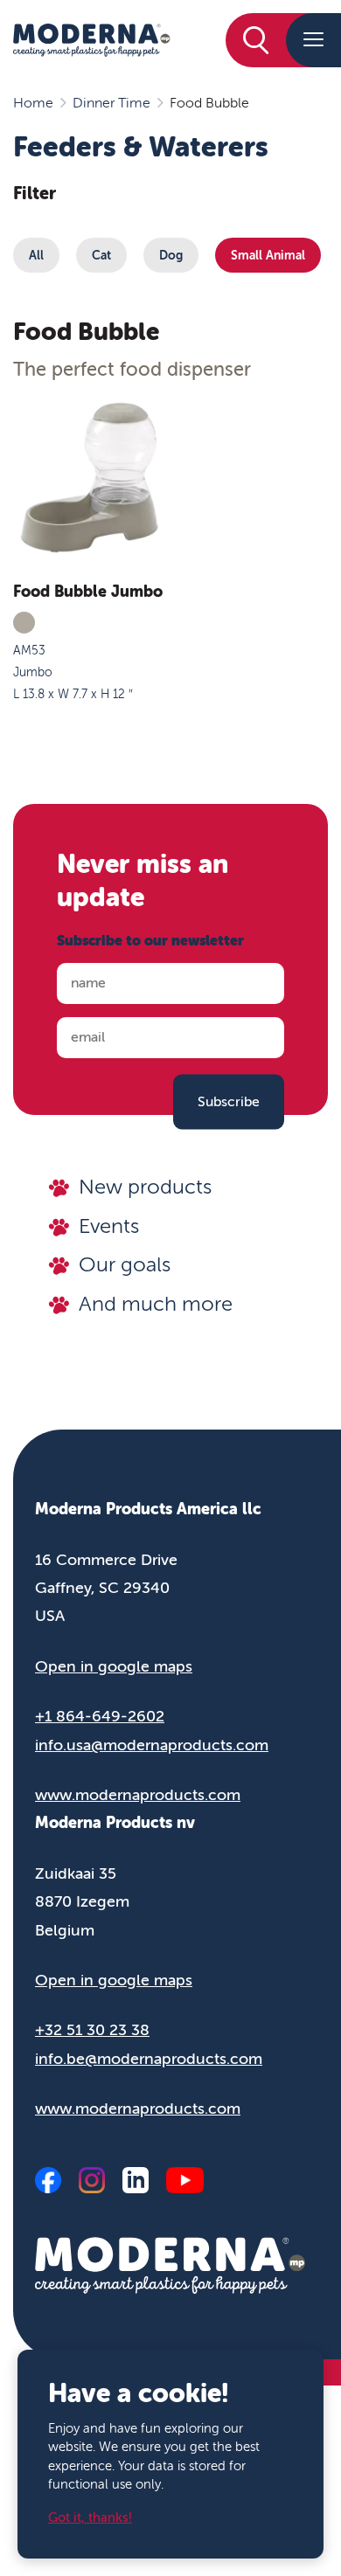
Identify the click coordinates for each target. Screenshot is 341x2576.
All (36, 255)
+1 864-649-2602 (100, 1716)
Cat (101, 255)
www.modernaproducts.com (138, 1795)
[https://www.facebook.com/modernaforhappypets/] (48, 2180)
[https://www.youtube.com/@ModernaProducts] (185, 2180)
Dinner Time (111, 103)
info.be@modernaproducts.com (149, 2059)
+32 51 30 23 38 (92, 2030)
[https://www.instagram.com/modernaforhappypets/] (92, 2180)
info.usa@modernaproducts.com (152, 1745)
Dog (171, 255)
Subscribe (229, 1102)
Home (33, 103)
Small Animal (268, 255)
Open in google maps (114, 1666)
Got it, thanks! (90, 2518)
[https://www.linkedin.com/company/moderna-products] (136, 2180)
